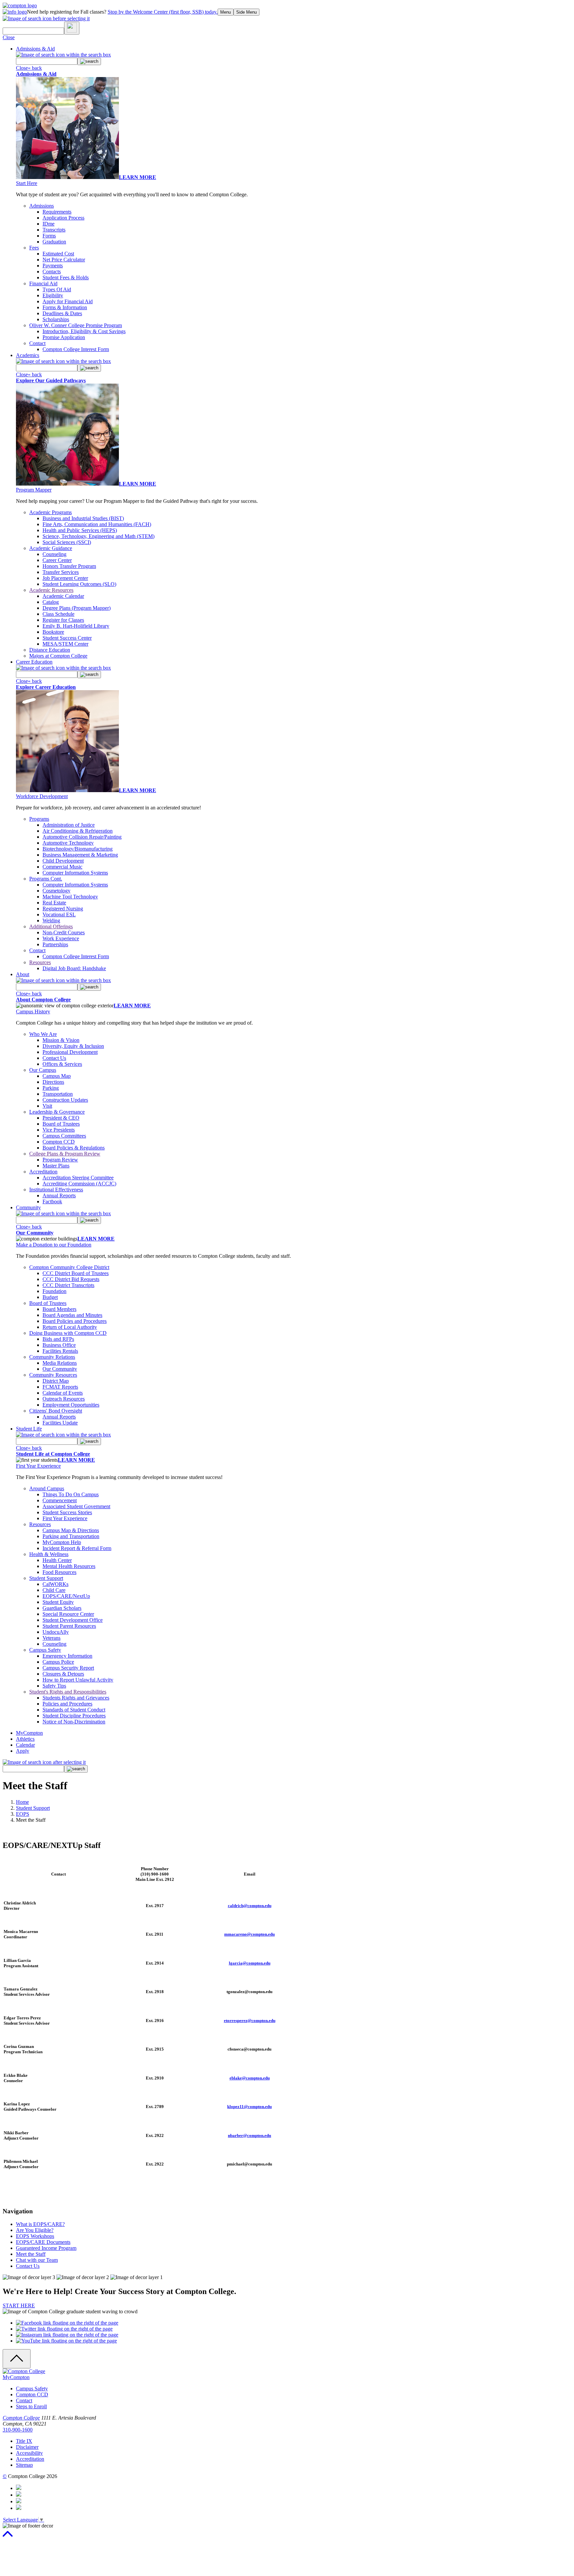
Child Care (54, 1590)
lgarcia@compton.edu (250, 1963)
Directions (53, 1082)
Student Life (29, 1429)
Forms (49, 236)
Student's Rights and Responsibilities (68, 1692)
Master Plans (56, 1166)
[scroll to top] (8, 2537)
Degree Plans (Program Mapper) (77, 608)
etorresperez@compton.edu (250, 2021)
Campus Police (58, 1662)
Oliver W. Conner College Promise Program (76, 325)
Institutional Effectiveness (56, 1190)
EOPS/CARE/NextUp (66, 1596)
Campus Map (57, 1076)
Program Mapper (34, 490)
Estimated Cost (58, 254)
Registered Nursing (63, 909)
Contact (37, 343)
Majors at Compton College (58, 656)
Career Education (34, 662)
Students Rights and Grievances (76, 1698)
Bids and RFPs (58, 1339)
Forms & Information (65, 307)
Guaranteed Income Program (46, 2248)
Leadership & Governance (57, 1112)
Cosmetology (56, 891)
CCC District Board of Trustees (76, 1273)
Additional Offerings (51, 926)
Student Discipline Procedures (74, 1716)
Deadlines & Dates (62, 313)
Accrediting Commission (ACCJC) (79, 1184)
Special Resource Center (68, 1614)
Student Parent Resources (69, 1626)
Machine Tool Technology (70, 897)
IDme (48, 224)
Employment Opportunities (71, 1405)
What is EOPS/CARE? (40, 2224)
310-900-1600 (18, 2430)
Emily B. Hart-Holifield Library (76, 626)
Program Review (60, 1160)
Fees (34, 248)
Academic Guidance (51, 548)
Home (22, 1802)
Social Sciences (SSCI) (67, 542)
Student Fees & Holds (66, 277)
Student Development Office (73, 1620)
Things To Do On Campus (71, 1494)
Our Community (35, 1233)
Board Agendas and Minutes (72, 1315)
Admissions (42, 206)
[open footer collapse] (17, 2359)
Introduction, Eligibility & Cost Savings (84, 331)
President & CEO (61, 1118)
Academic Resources (51, 590)
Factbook (52, 1201)
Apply (23, 1751)
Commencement (60, 1500)
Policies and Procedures (67, 1704)
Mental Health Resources (69, 1566)
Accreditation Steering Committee (78, 1178)
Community (28, 1207)
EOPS (23, 1814)
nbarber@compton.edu (249, 2135)
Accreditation (43, 1172)
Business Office (59, 1345)
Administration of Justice (69, 825)
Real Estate (54, 903)
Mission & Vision (61, 1040)
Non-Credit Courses (64, 932)
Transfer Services (61, 572)
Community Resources (53, 1375)
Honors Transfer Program (69, 566)
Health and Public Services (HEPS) (80, 530)
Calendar (25, 1745)
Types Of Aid (57, 289)
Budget (50, 1297)
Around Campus (47, 1488)
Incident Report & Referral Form (77, 1548)
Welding (51, 920)
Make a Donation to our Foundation (54, 1245)
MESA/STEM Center (65, 644)
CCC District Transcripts (68, 1285)
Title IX (24, 2441)
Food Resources (59, 1572)
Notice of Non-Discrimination (74, 1722)
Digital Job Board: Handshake (74, 968)
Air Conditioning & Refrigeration (78, 831)
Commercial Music (62, 867)
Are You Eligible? (35, 2230)
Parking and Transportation (71, 1536)
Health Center (57, 1560)
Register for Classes (63, 620)
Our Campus (43, 1070)
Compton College (21, 2418)
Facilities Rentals (60, 1351)
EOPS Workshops (35, 2236)
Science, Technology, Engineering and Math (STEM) (98, 536)
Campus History (33, 1012)
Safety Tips (54, 1686)
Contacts (52, 272)
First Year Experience (38, 1466)
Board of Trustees (61, 1124)
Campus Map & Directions (71, 1530)
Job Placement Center (65, 578)
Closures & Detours (63, 1674)
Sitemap (24, 2465)
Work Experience (61, 938)
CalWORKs (55, 1584)
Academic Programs (50, 512)
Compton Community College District (69, 1267)
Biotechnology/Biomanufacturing (78, 849)
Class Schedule (58, 614)
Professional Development (70, 1052)
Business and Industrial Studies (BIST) (83, 518)
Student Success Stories (67, 1512)
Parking (51, 1088)
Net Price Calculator (64, 260)
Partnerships (55, 944)
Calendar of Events (63, 1393)
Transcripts (54, 230)
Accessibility (29, 2453)
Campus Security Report (68, 1668)
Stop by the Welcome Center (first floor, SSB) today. (163, 12)
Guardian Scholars (62, 1608)
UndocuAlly (56, 1632)
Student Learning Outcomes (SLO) (79, 584)
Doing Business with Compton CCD (68, 1333)
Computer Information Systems (75, 873)
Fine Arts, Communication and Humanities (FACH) (97, 524)
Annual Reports (59, 1196)
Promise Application (64, 337)
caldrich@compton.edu (250, 1906)
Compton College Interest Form (76, 349)
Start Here (27, 183)
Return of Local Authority (70, 1327)
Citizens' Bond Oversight (56, 1411)
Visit (47, 1106)
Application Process (63, 218)
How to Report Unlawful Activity (78, 1680)
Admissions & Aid (35, 49)
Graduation (54, 242)
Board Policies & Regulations (74, 1148)
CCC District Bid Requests (71, 1279)
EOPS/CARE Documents (43, 2242)
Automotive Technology (68, 843)
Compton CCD (59, 1142)
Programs (39, 819)
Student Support (46, 1578)
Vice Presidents (59, 1130)
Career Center (57, 560)
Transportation (58, 1094)
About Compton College (43, 1000)
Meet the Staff (31, 2254)
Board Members (59, 1309)
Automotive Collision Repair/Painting (82, 837)
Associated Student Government (76, 1506)
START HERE (19, 2305)
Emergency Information (67, 1656)
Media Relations (60, 1363)
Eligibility (53, 295)
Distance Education (50, 650)
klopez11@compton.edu (249, 2107)
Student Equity (58, 1602)
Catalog (51, 602)
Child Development (63, 861)
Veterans (51, 1638)
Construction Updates (65, 1100)
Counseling (54, 554)
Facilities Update (60, 1423)
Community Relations (52, 1357)
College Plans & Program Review (65, 1154)
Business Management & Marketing (80, 855)
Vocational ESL (59, 915)
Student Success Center (67, 638)
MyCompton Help (62, 1542)
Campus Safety (45, 1650)
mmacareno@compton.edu (249, 1934)
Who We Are (43, 1034)
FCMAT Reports (60, 1387)
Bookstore (53, 632)
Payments (53, 266)
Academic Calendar (63, 596)
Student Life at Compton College (53, 1454)
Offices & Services (62, 1064)
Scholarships (56, 319)
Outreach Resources (64, 1399)
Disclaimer (27, 2447)
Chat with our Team (37, 2260)
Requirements (57, 212)
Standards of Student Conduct (74, 1710)
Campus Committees (64, 1136)
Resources (40, 962)
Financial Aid (43, 283)
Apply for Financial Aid (68, 301)
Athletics (25, 1739)
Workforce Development (42, 796)
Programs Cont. (46, 879)
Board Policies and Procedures (75, 1321)
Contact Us (54, 1058)
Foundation (54, 1291)
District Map (56, 1381)
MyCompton (29, 1733)
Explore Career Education (46, 687)
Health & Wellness (49, 1554)
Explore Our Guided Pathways (51, 380)
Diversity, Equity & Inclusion (73, 1046)
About (23, 974)
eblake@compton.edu (250, 2078)
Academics (28, 355)
